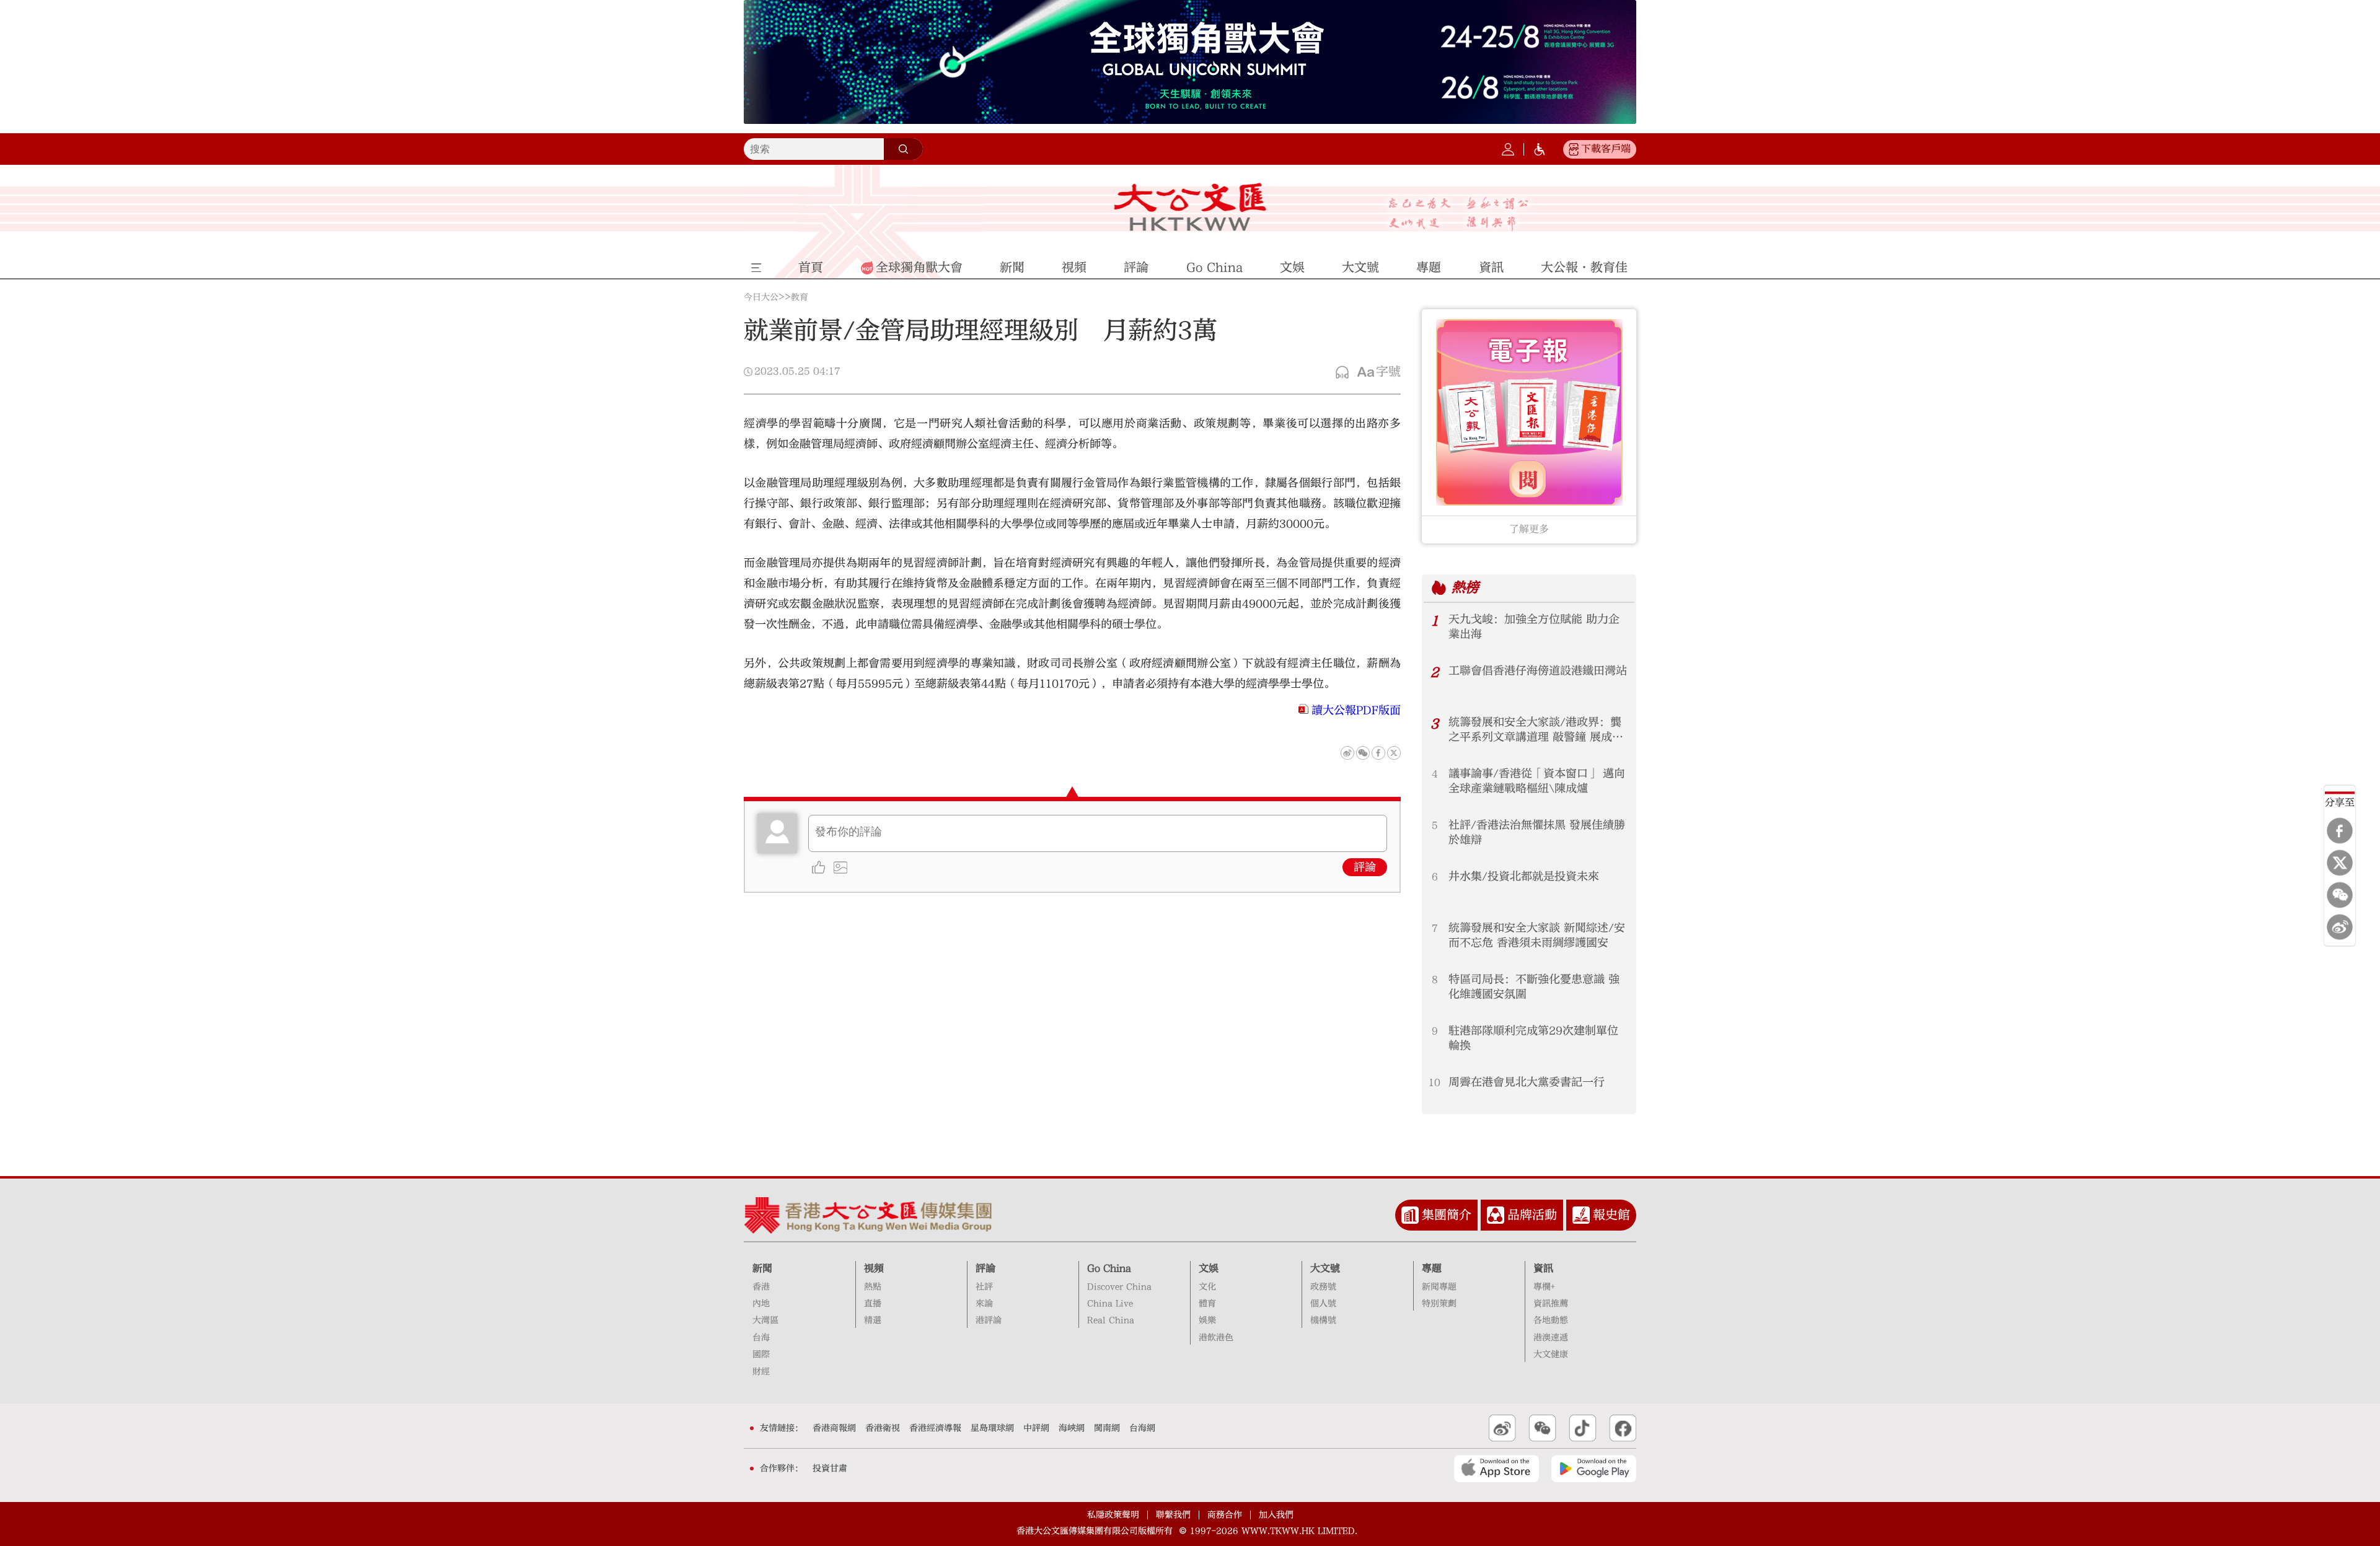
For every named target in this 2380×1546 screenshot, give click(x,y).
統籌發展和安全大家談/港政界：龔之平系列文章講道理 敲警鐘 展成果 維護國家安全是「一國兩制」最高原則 (1538, 730)
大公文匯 (1190, 207)
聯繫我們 (1173, 1515)
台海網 (1142, 1428)
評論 (1365, 867)
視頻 (874, 1268)
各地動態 (1551, 1320)
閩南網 (1107, 1428)
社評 (984, 1287)
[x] (2340, 863)
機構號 (1323, 1320)
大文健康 (1551, 1355)
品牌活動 (1532, 1215)
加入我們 (1276, 1515)
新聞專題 (1439, 1287)
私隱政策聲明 (1113, 1515)
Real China (1111, 1320)
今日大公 (761, 297)
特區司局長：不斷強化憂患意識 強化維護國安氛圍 (1534, 987)
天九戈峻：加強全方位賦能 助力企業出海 (1534, 627)
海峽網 (1072, 1428)
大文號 (1325, 1268)
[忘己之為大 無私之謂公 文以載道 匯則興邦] (1459, 214)
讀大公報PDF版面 (1356, 710)
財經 (761, 1372)
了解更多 (1529, 529)
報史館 (1611, 1215)
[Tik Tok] (1583, 1428)
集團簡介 (1447, 1215)
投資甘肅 (830, 1469)
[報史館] (1581, 1215)
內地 (761, 1304)
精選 (873, 1320)
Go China (1109, 1268)
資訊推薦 (1551, 1304)
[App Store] (1496, 1469)
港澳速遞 (1551, 1338)
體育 (1207, 1304)
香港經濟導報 (935, 1428)
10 (1435, 1083)
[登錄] (1508, 149)
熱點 (873, 1287)
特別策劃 (1439, 1304)
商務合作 (1225, 1515)
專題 (1432, 1268)
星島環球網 (992, 1428)
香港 (761, 1287)
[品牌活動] (1496, 1215)
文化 (1207, 1287)
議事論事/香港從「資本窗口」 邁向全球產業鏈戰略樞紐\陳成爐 (1537, 781)
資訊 (1543, 1268)
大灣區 (765, 1320)
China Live (1110, 1304)
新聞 (762, 1268)
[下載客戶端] (1574, 149)
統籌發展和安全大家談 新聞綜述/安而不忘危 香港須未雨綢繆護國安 (1537, 935)
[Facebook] (2340, 830)
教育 (800, 297)
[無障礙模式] (1540, 149)
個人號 (1323, 1304)
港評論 (989, 1320)
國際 (761, 1355)
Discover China (1119, 1287)
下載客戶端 (1606, 149)
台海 (761, 1338)
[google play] (1594, 1469)
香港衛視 (883, 1428)
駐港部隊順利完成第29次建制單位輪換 (1533, 1038)
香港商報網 (834, 1428)
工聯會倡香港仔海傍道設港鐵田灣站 (1538, 671)
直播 (873, 1304)
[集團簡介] (1410, 1215)
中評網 (1036, 1428)
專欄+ (1544, 1287)
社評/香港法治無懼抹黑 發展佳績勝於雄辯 (1537, 832)
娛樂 (1207, 1320)
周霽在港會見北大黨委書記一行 (1527, 1082)
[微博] (2340, 927)
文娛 (1209, 1268)
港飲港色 (1216, 1338)
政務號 (1323, 1287)
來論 (984, 1304)
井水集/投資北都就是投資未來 (1524, 876)
